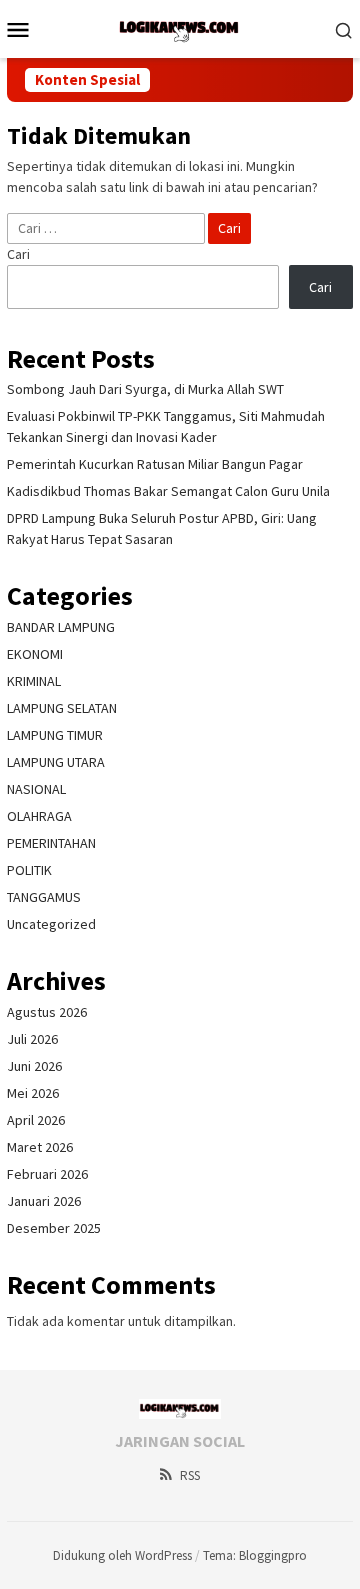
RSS (190, 1475)
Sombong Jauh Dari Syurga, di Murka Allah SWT (145, 389)
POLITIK (29, 870)
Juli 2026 (32, 1039)
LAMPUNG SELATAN (62, 708)
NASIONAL (36, 789)
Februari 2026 (47, 1174)
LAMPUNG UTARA (56, 762)
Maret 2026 (40, 1147)
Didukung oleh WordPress (122, 1555)
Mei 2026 (33, 1093)
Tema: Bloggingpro (255, 1555)
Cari (18, 254)
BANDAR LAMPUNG (61, 627)
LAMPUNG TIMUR (55, 735)
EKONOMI (35, 654)
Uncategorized (51, 924)
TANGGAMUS (44, 897)
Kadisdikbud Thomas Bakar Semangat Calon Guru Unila (168, 491)
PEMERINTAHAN (51, 843)
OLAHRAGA (39, 816)
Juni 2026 (34, 1066)
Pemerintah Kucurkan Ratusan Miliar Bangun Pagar (155, 464)
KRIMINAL (34, 681)
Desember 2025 (54, 1228)
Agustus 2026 (47, 1012)
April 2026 (36, 1120)
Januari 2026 (44, 1201)
